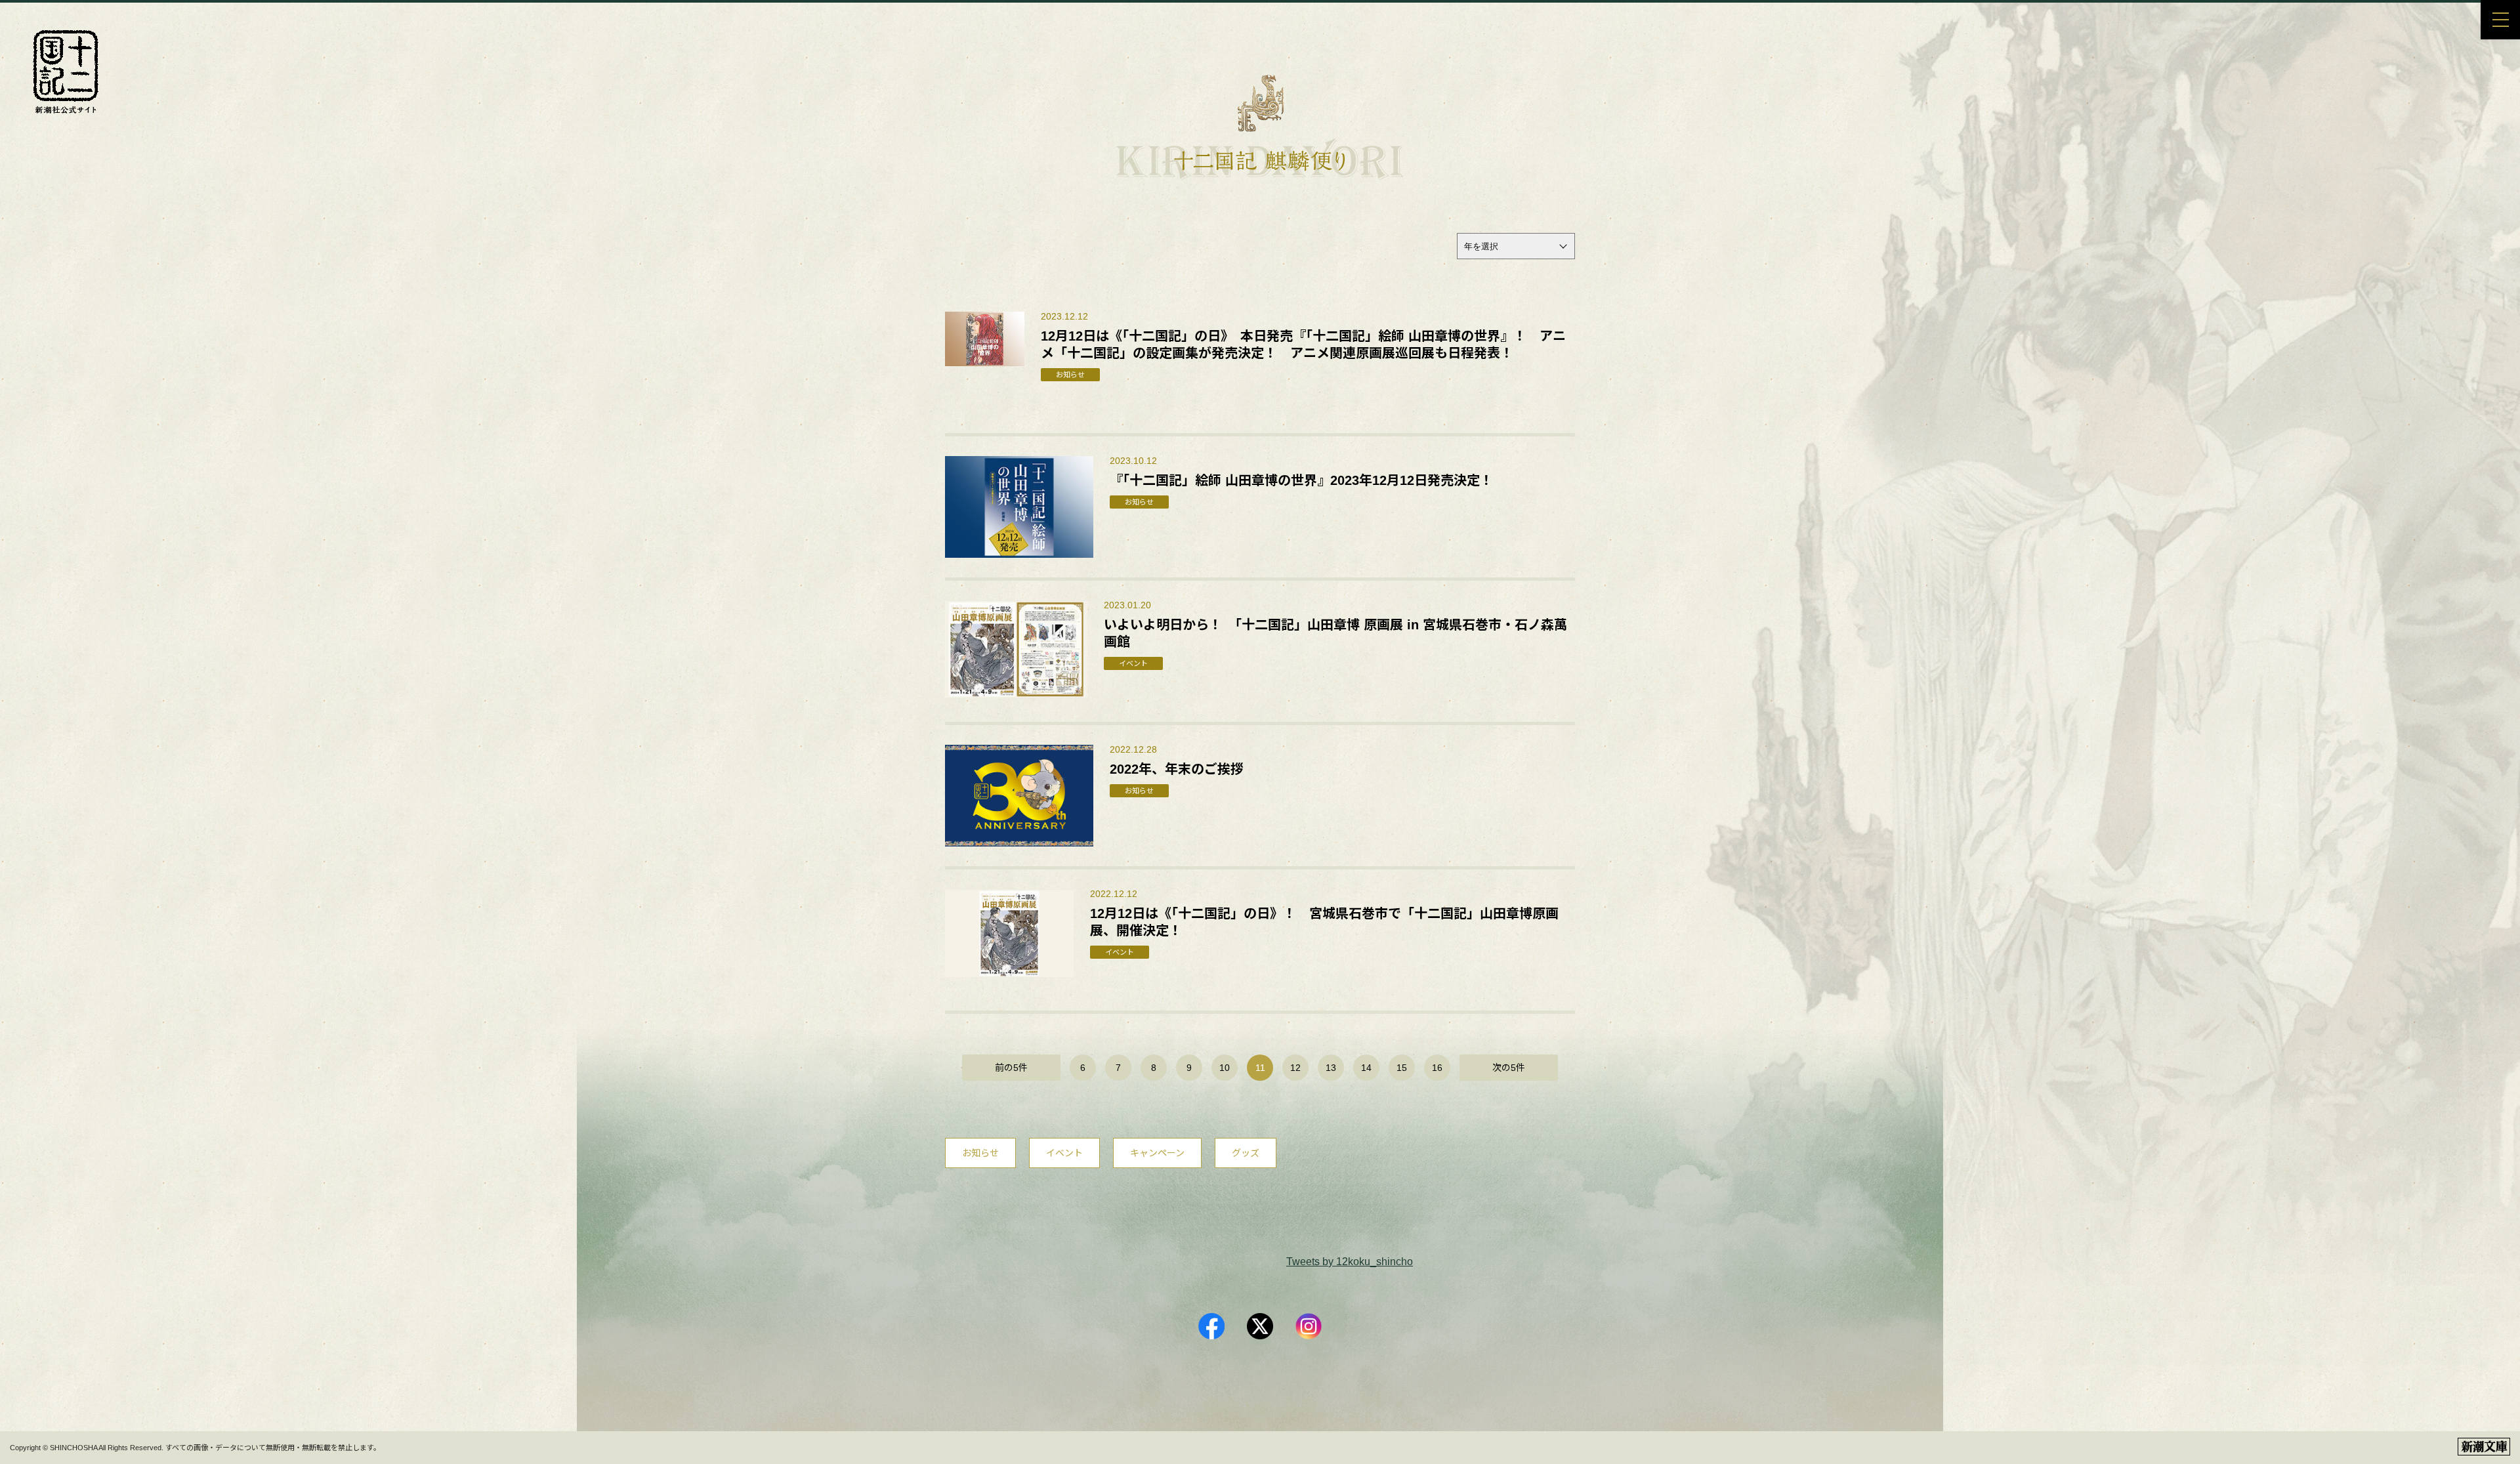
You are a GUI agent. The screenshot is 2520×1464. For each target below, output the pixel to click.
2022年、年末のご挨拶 (1177, 769)
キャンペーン (1157, 1153)
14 (1366, 1068)
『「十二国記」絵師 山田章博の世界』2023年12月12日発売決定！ (1301, 480)
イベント (1064, 1153)
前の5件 (1011, 1068)
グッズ (1246, 1153)
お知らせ (980, 1153)
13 (1331, 1068)
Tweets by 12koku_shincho (1350, 1262)
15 (1402, 1068)
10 (1225, 1068)
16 (1437, 1068)
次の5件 (1509, 1068)
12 (1295, 1068)
